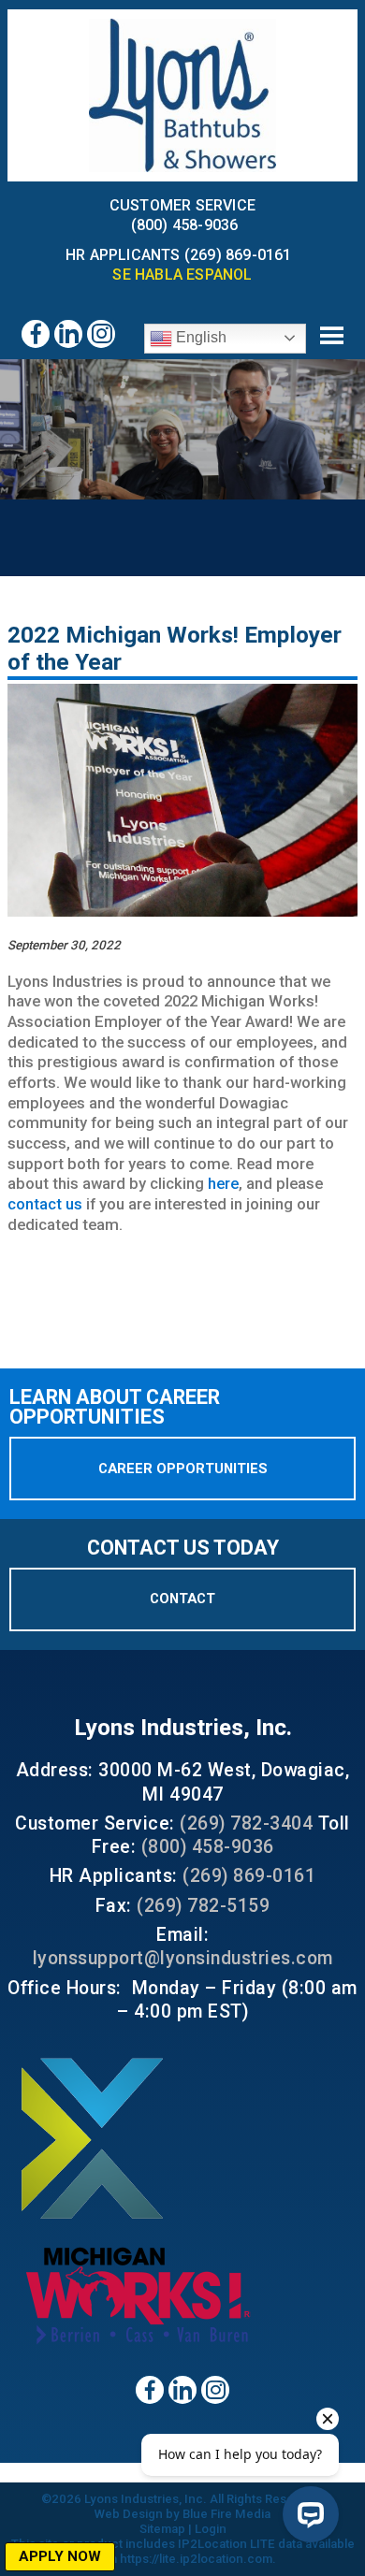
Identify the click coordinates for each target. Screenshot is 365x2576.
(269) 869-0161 (249, 1876)
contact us (45, 1204)
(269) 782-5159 (203, 1906)
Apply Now (60, 2556)
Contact (182, 1599)
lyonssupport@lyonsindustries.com (183, 1958)
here (223, 1184)
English (199, 337)
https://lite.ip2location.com (196, 2559)
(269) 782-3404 (246, 1823)
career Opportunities (183, 1469)
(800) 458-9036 (185, 225)
